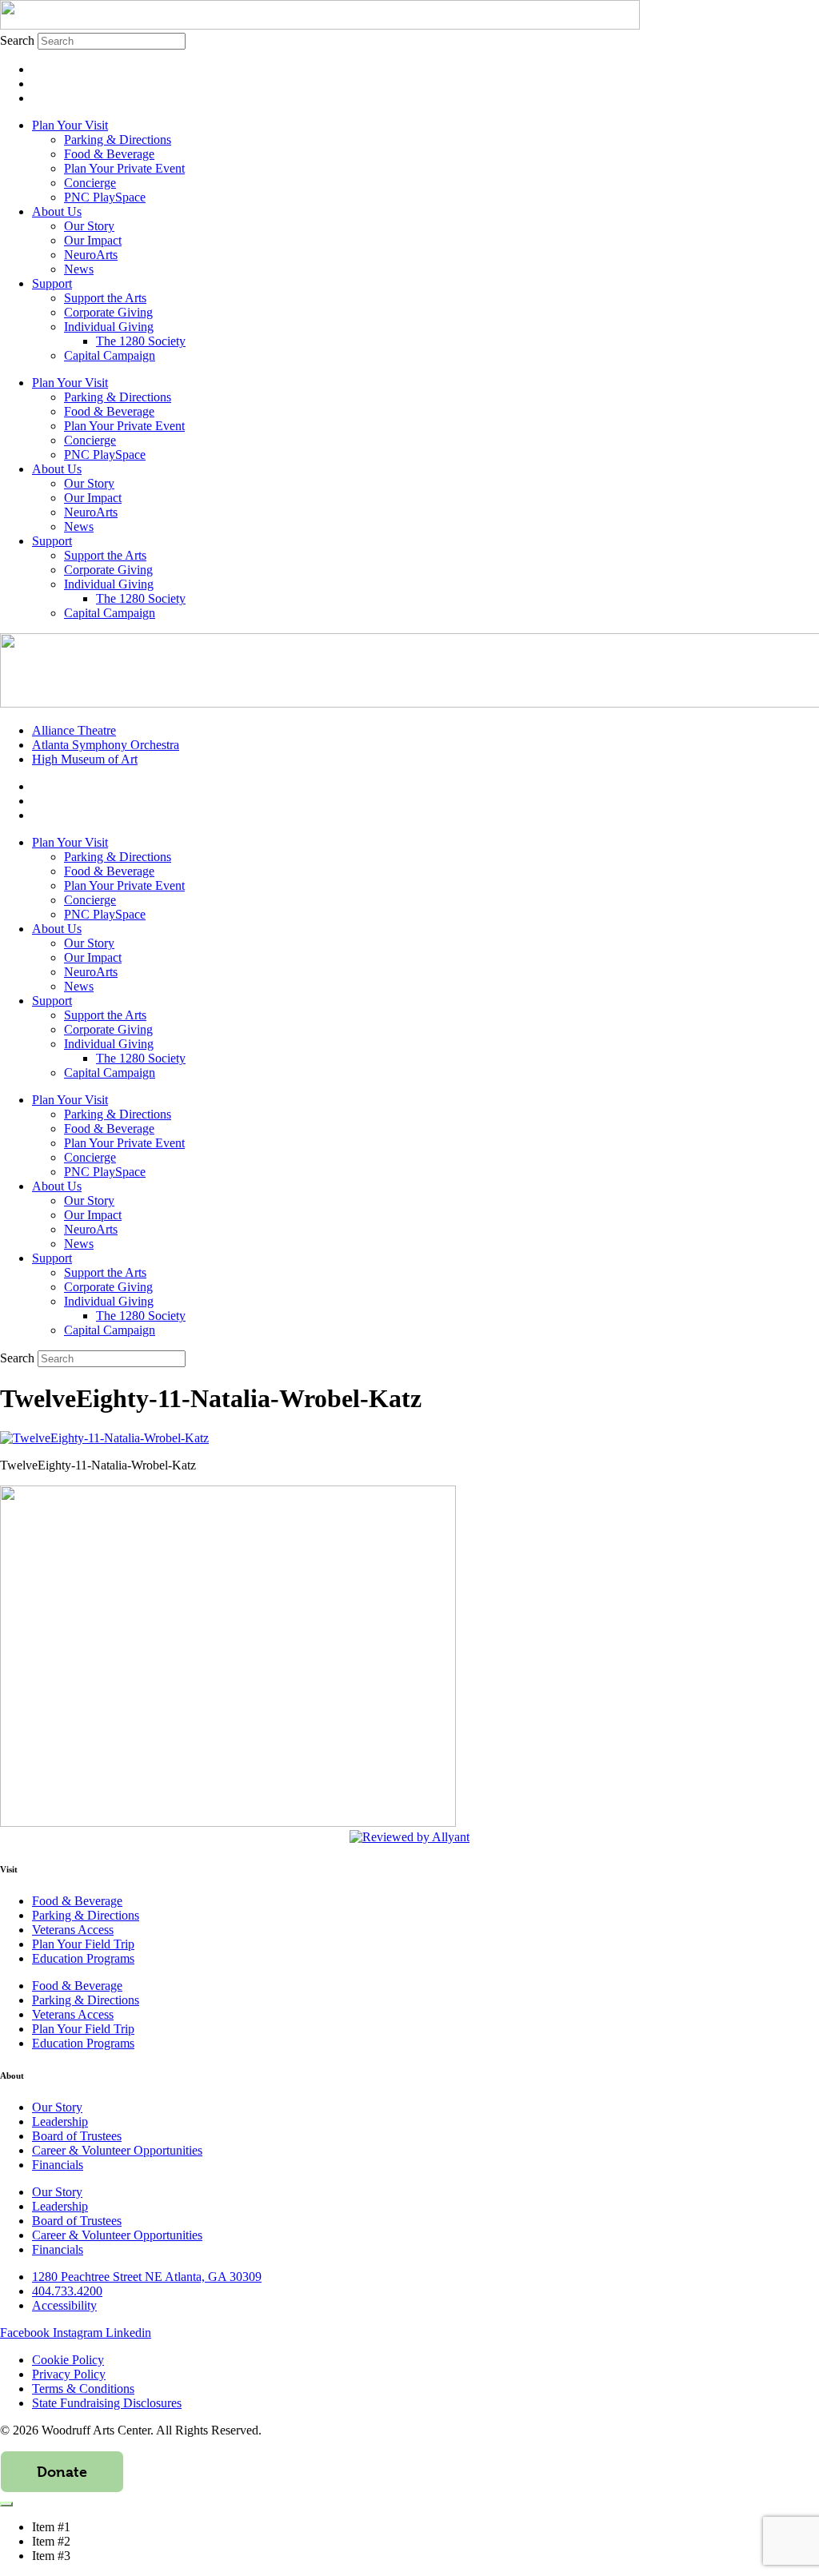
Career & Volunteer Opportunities (117, 2150)
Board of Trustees (77, 2136)
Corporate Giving (108, 312)
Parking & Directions (118, 140)
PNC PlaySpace (105, 197)
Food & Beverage (109, 154)
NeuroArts (91, 255)
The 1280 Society (141, 341)
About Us (57, 211)
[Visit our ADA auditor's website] (409, 1837)
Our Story (89, 226)
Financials (58, 2165)
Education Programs (83, 1958)
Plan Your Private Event (124, 168)
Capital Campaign (110, 355)
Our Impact (93, 240)
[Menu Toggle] (6, 2504)
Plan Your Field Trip (83, 1944)
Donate (62, 2472)
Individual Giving (109, 327)
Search (17, 40)
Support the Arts (105, 298)
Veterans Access (73, 1930)
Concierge (90, 183)
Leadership (60, 2121)
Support (52, 283)
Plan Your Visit (70, 125)
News (79, 269)
